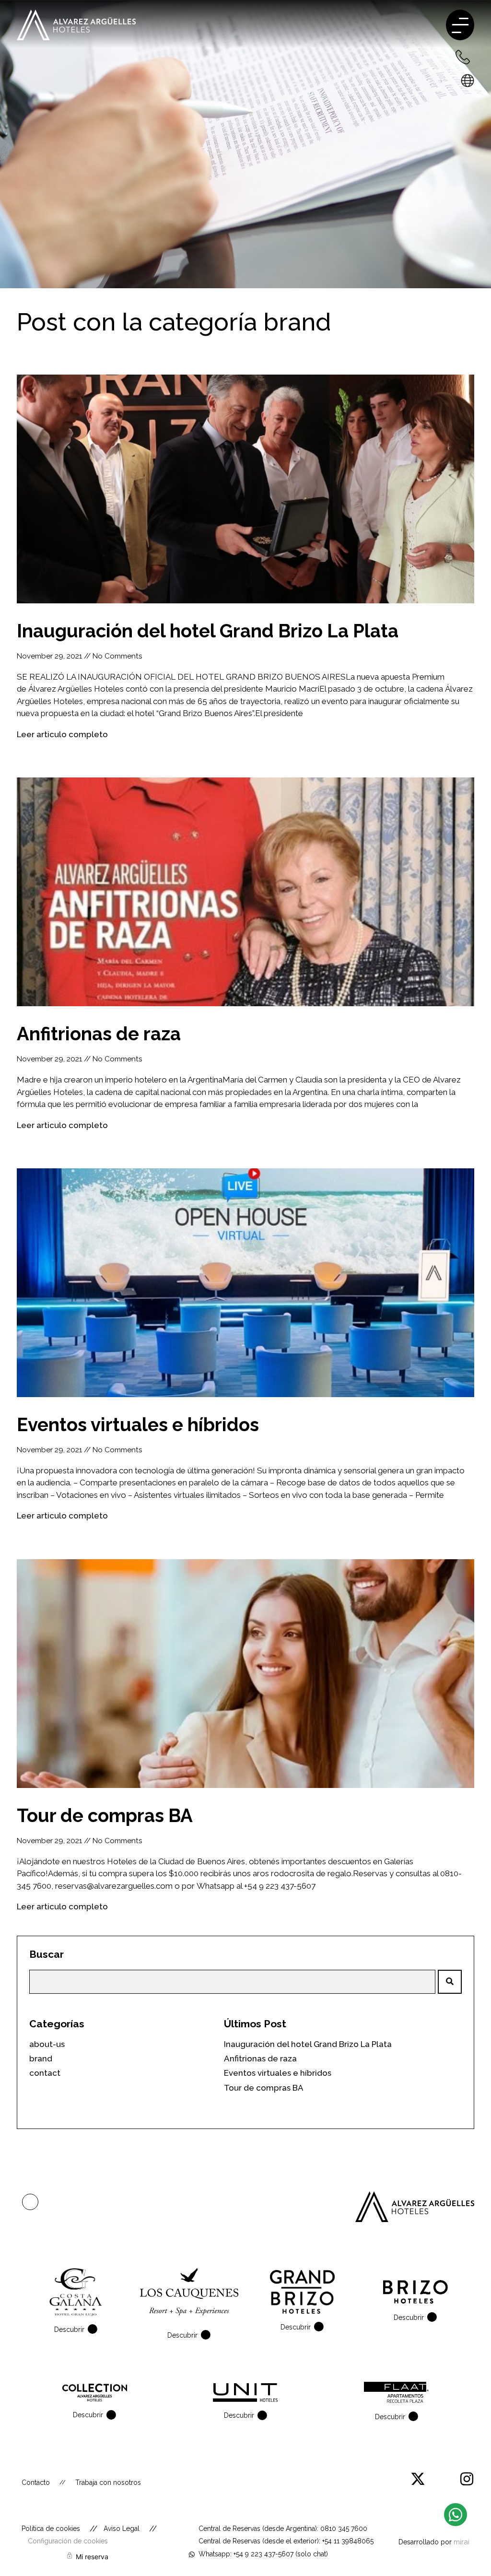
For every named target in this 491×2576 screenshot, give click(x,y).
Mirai (462, 2542)
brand (297, 322)
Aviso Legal (122, 2529)
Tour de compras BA (105, 1816)
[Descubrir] (94, 2329)
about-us (47, 2044)
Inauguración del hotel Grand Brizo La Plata (208, 631)
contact (45, 2073)
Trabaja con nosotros (108, 2482)
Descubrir (69, 2329)
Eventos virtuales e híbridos (138, 1425)
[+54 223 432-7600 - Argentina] (462, 57)
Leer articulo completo (62, 734)
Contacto (36, 2482)
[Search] (450, 1982)
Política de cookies (51, 2529)
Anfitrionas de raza (99, 1034)
